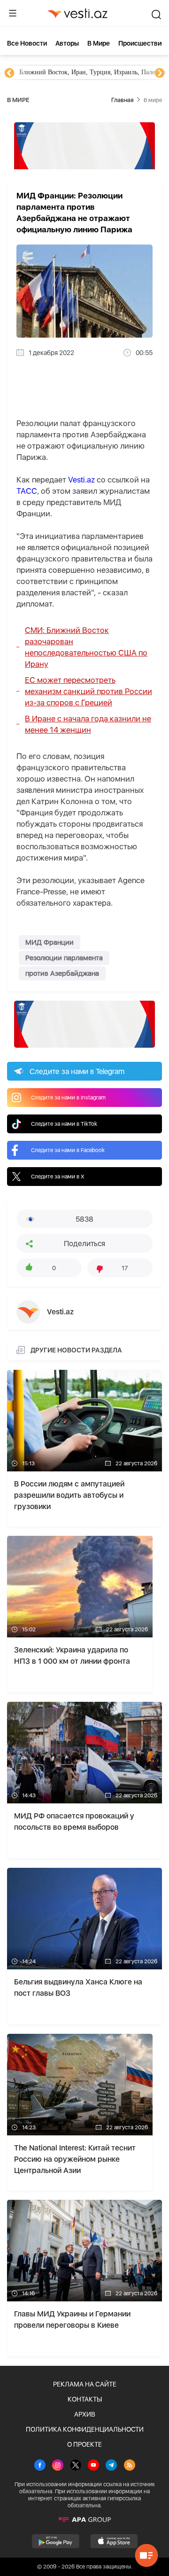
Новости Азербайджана (53, 72)
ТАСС (27, 491)
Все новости (27, 43)
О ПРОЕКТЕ (84, 2444)
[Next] (160, 73)
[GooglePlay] (56, 2541)
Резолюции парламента (64, 958)
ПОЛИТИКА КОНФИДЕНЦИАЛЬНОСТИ (85, 2429)
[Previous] (9, 73)
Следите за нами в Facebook (68, 1150)
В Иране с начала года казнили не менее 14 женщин (88, 724)
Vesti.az (81, 480)
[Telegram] (111, 2466)
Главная (122, 100)
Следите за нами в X (58, 1177)
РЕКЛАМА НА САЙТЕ (85, 2384)
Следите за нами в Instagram (68, 1098)
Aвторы (67, 43)
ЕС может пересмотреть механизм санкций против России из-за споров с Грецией (88, 691)
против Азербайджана (62, 973)
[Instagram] (58, 2466)
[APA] (84, 2520)
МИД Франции (50, 942)
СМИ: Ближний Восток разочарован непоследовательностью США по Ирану (86, 647)
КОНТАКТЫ (85, 2399)
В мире (99, 43)
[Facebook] (40, 2466)
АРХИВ (85, 2414)
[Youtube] (93, 2466)
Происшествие (142, 43)
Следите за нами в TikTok (64, 1124)
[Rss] (130, 2466)
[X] (76, 2466)
